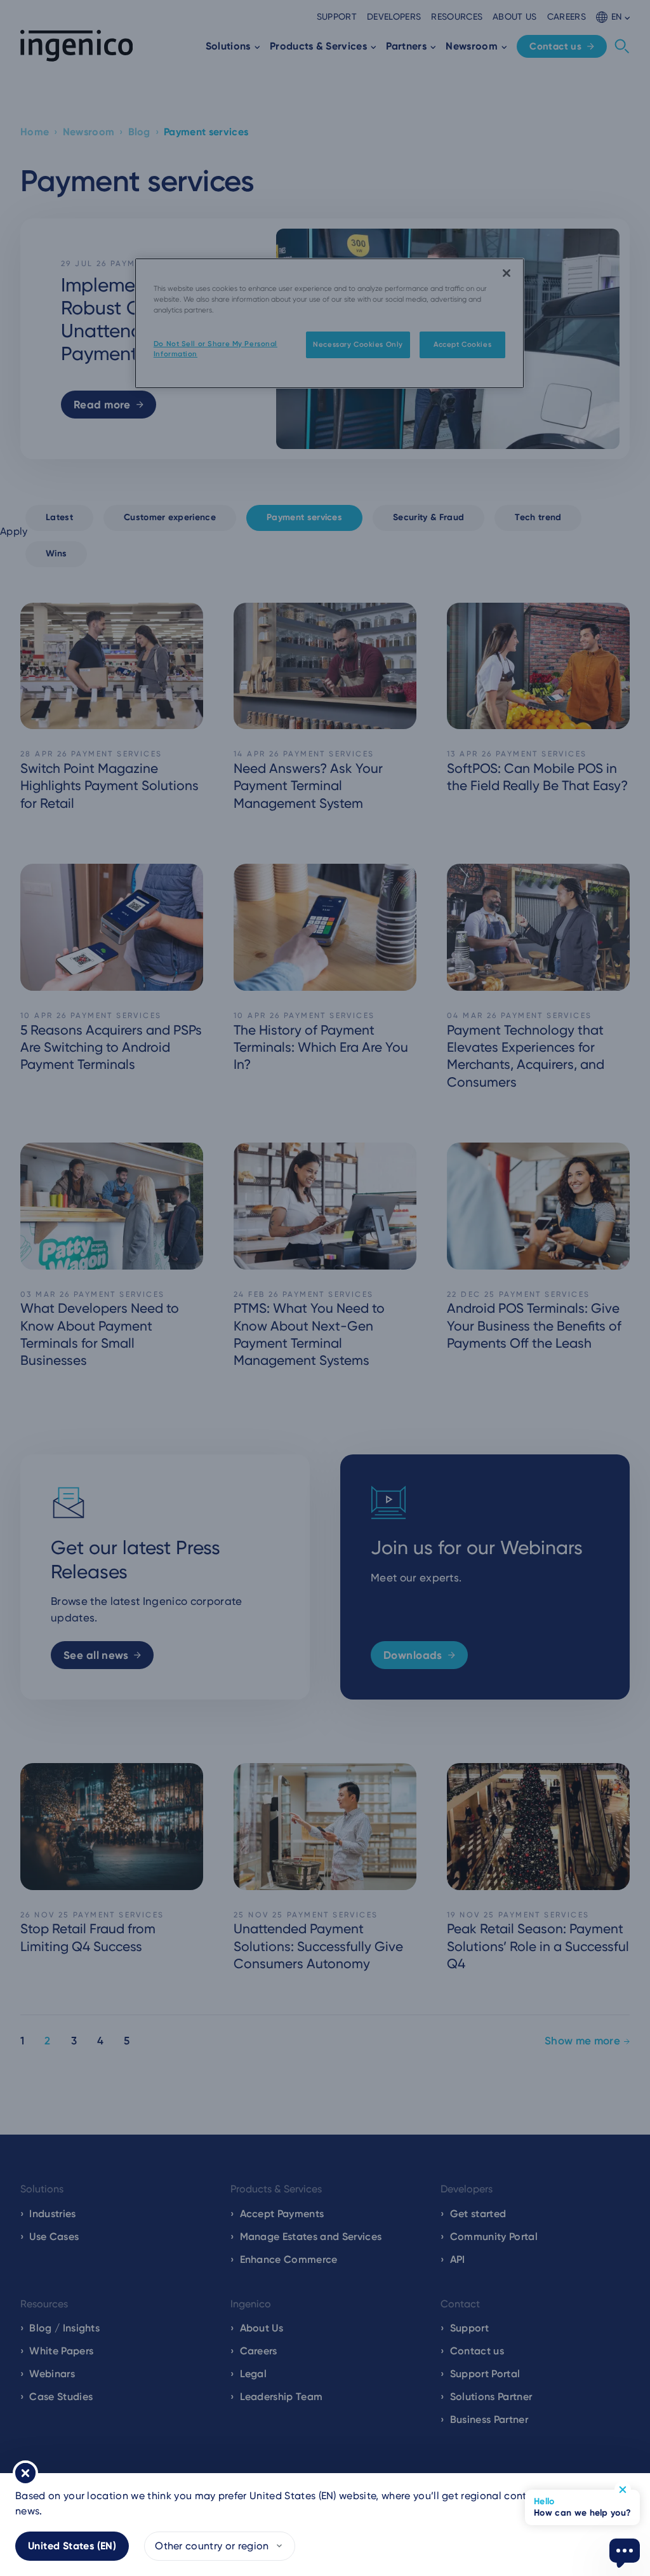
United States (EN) (72, 2546)
